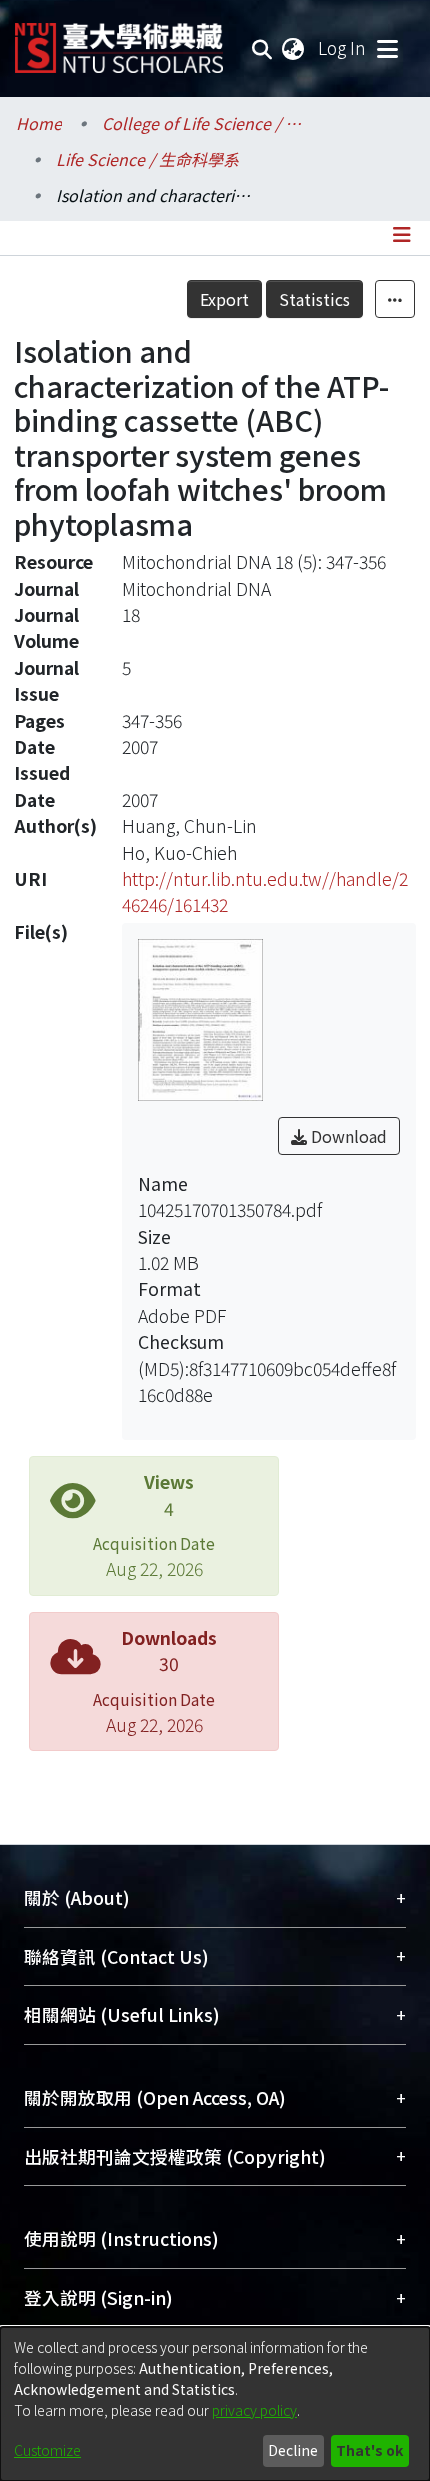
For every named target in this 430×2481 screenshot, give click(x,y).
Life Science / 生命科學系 (147, 159)
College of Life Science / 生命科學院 (202, 123)
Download (347, 1136)
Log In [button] (343, 47)
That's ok (369, 2450)
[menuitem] (294, 48)
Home (39, 123)
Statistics (314, 299)
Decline (293, 2450)
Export (224, 299)
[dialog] (215, 2404)
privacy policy (254, 2410)
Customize (47, 2450)
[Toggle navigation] (387, 48)
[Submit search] (262, 48)
